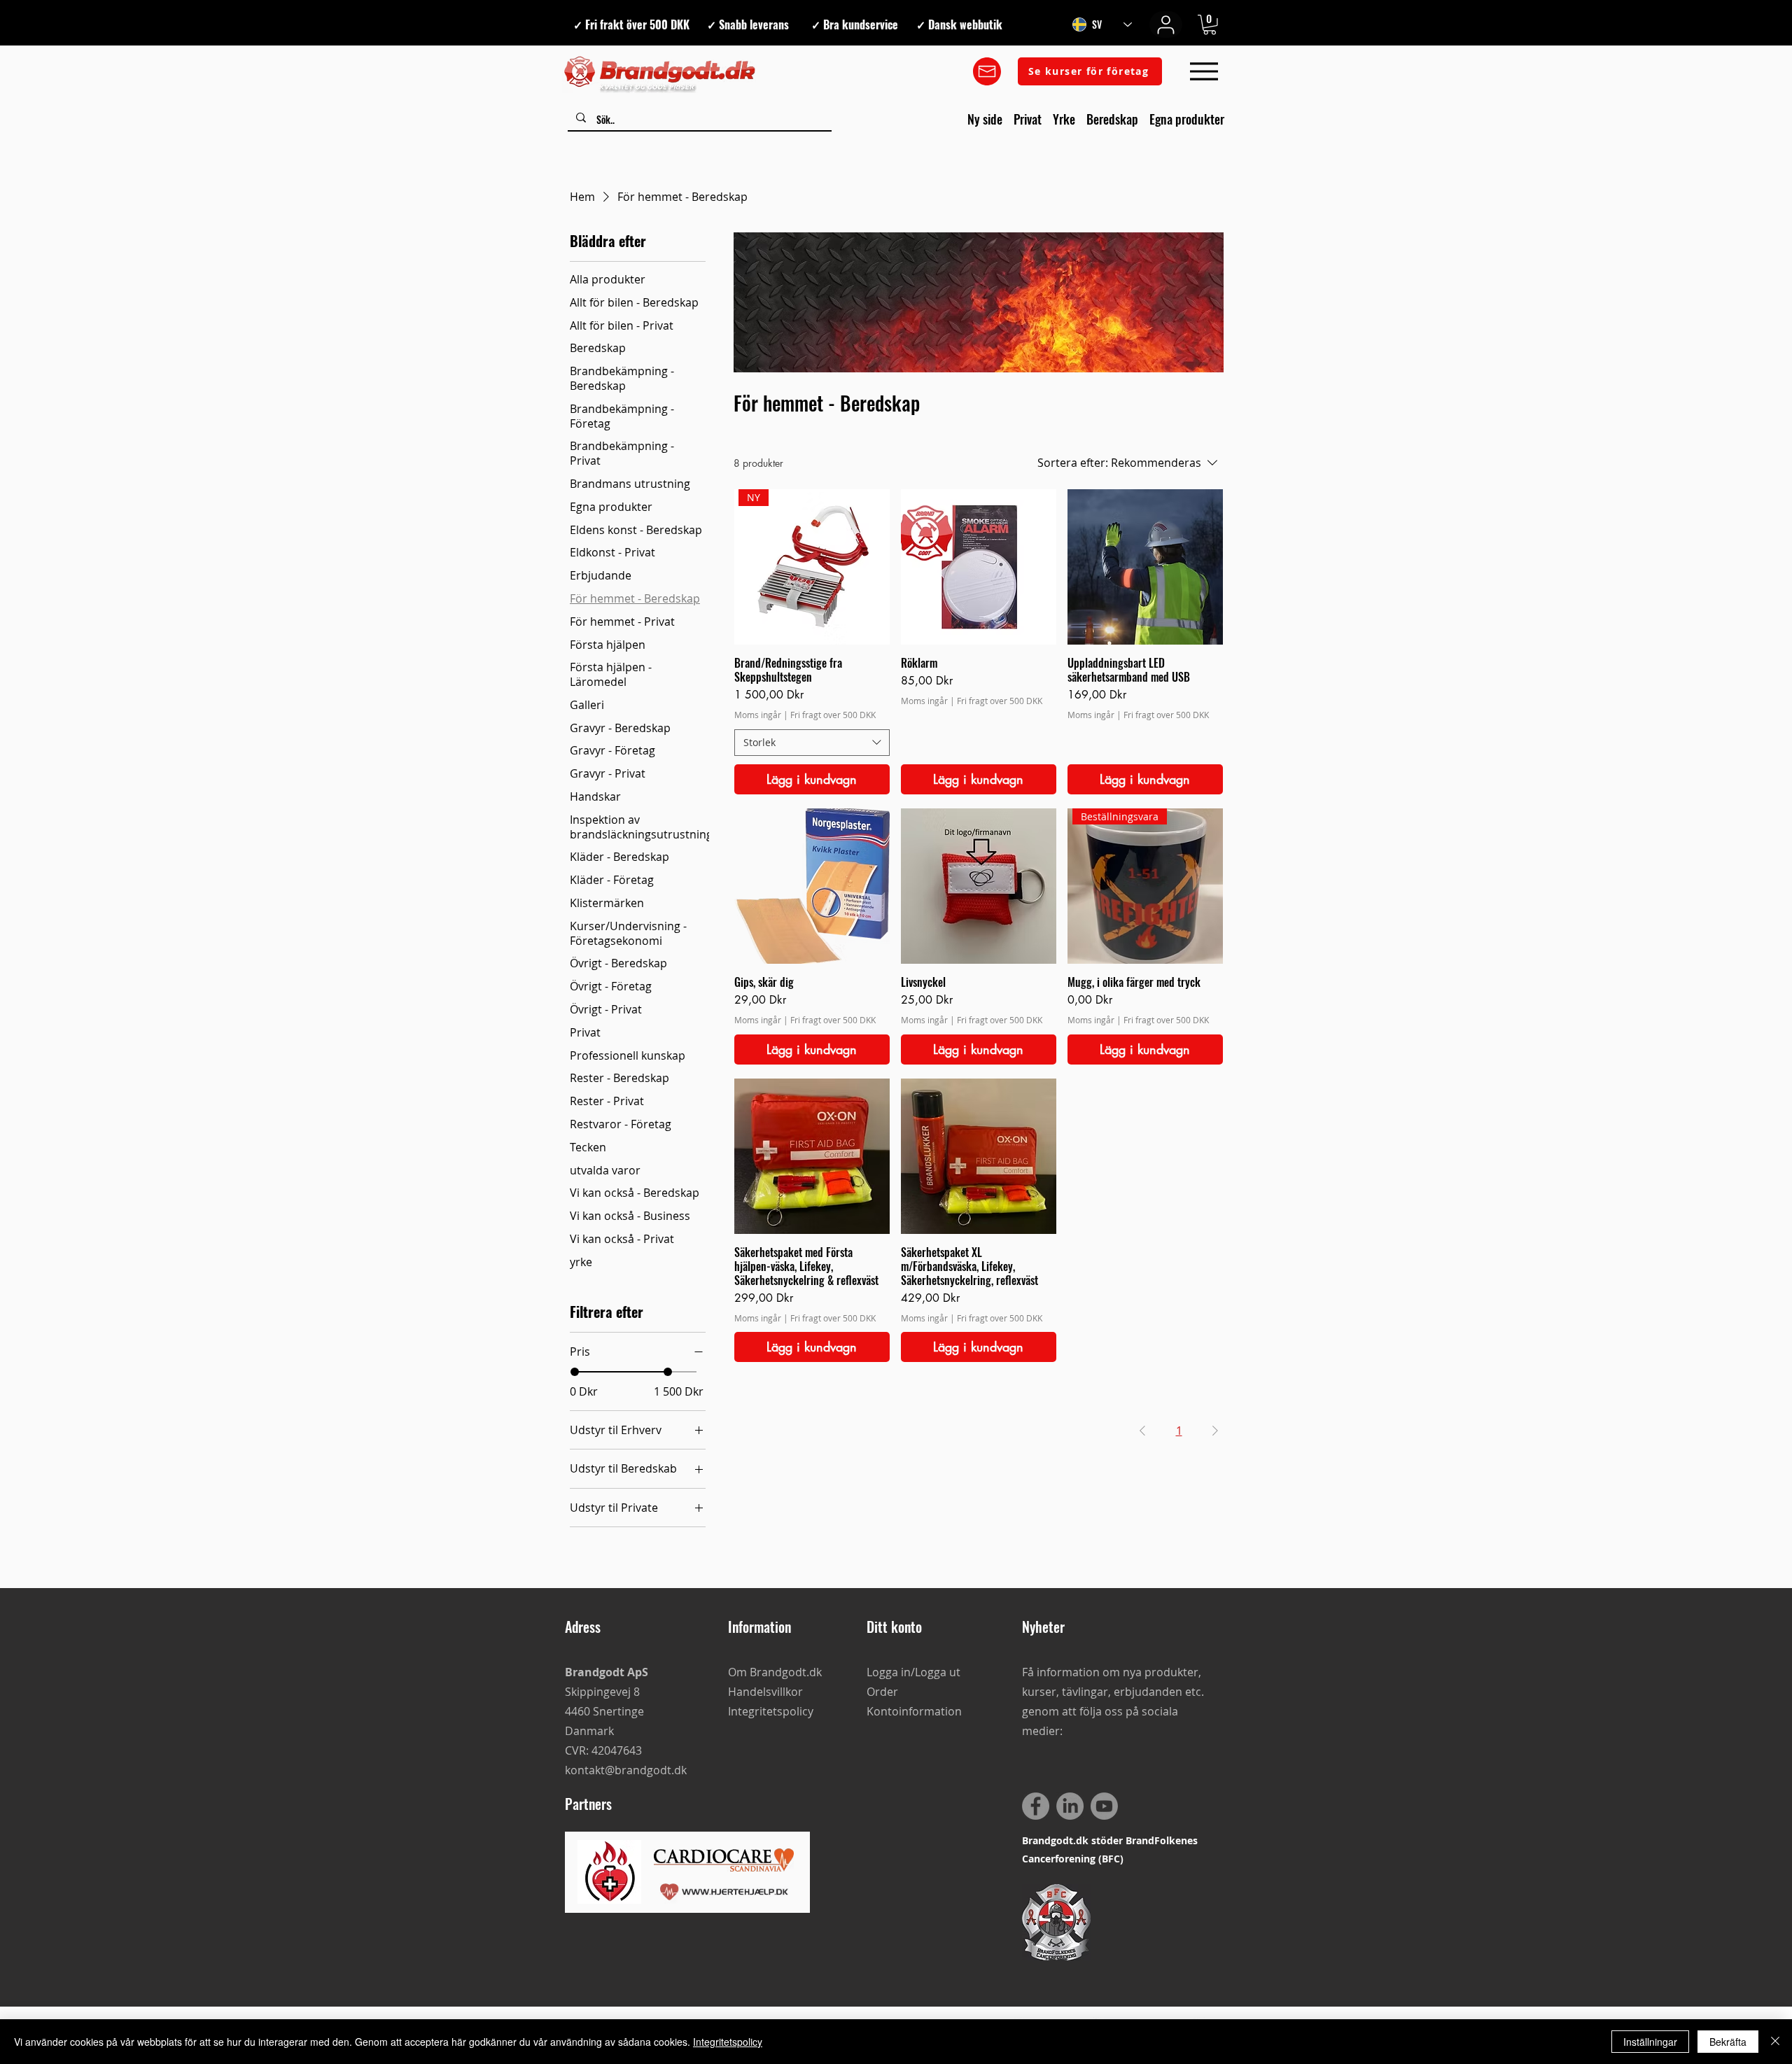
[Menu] (1204, 72)
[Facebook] (1036, 1806)
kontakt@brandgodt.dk (626, 1770)
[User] (1166, 24)
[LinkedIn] (1070, 1806)
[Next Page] (1215, 1431)
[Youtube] (1104, 1806)
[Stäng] (1775, 2042)
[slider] (575, 1372)
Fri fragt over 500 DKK (833, 715)
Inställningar (1650, 2042)
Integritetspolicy (728, 2042)
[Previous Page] (1142, 1431)
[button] (1210, 25)
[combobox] (812, 743)
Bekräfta (1728, 2042)
